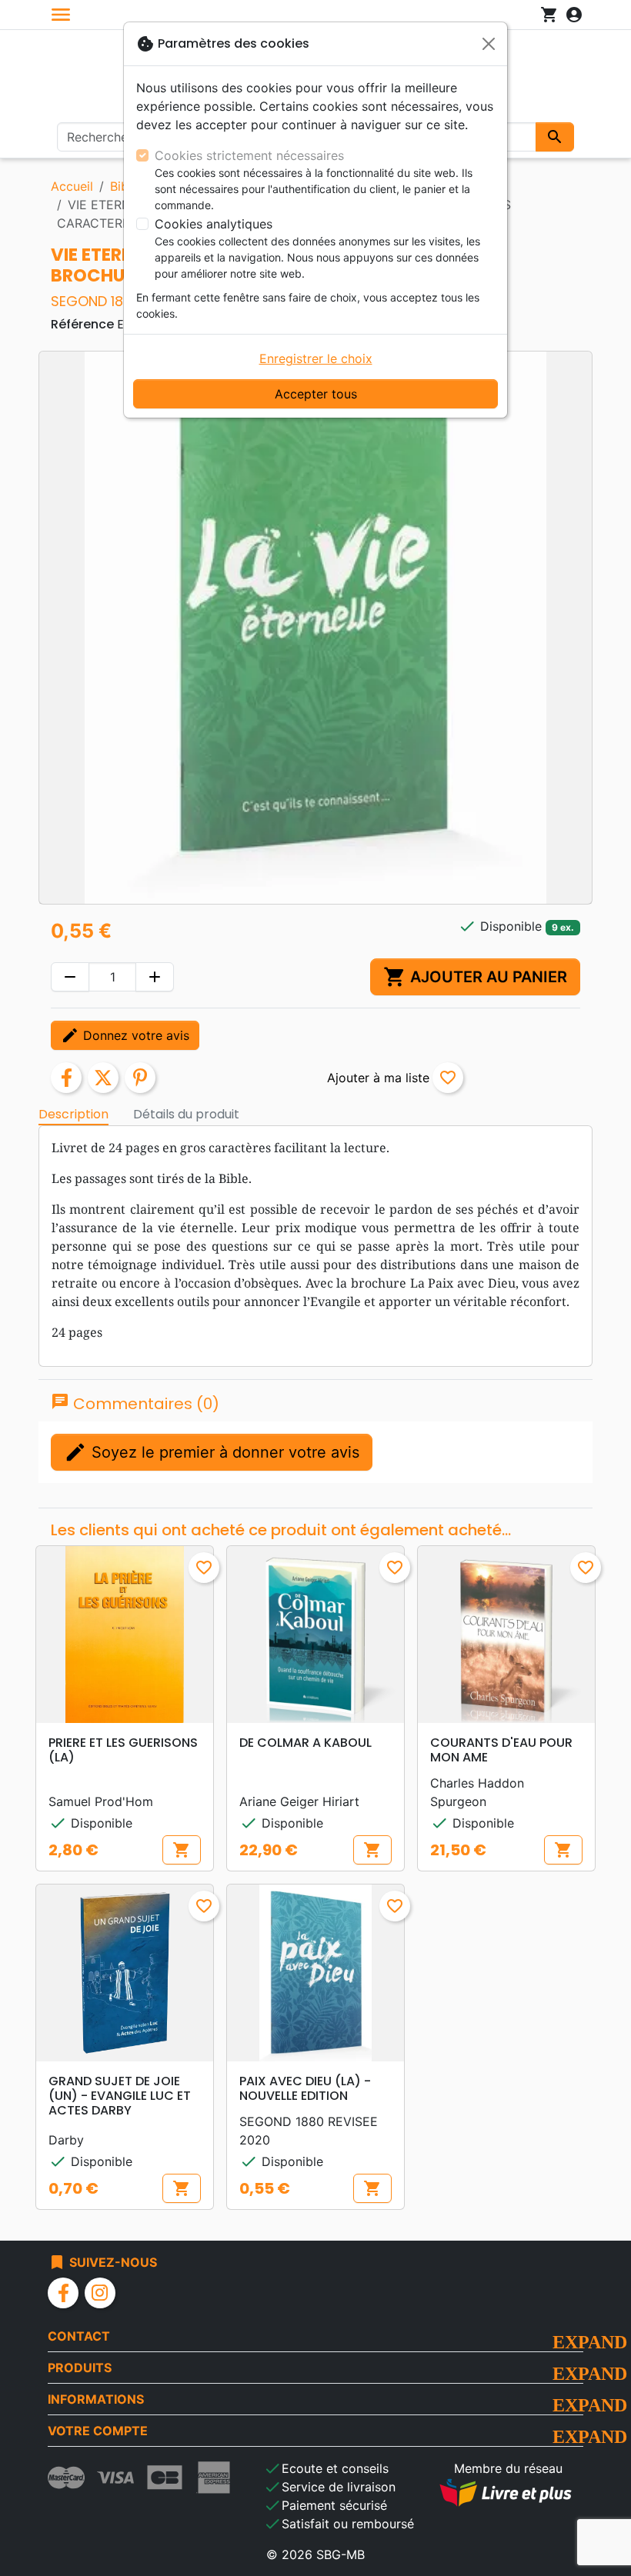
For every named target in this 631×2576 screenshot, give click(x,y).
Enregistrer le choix (316, 358)
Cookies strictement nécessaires (249, 155)
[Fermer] (489, 44)
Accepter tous (316, 394)
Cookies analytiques (214, 224)
